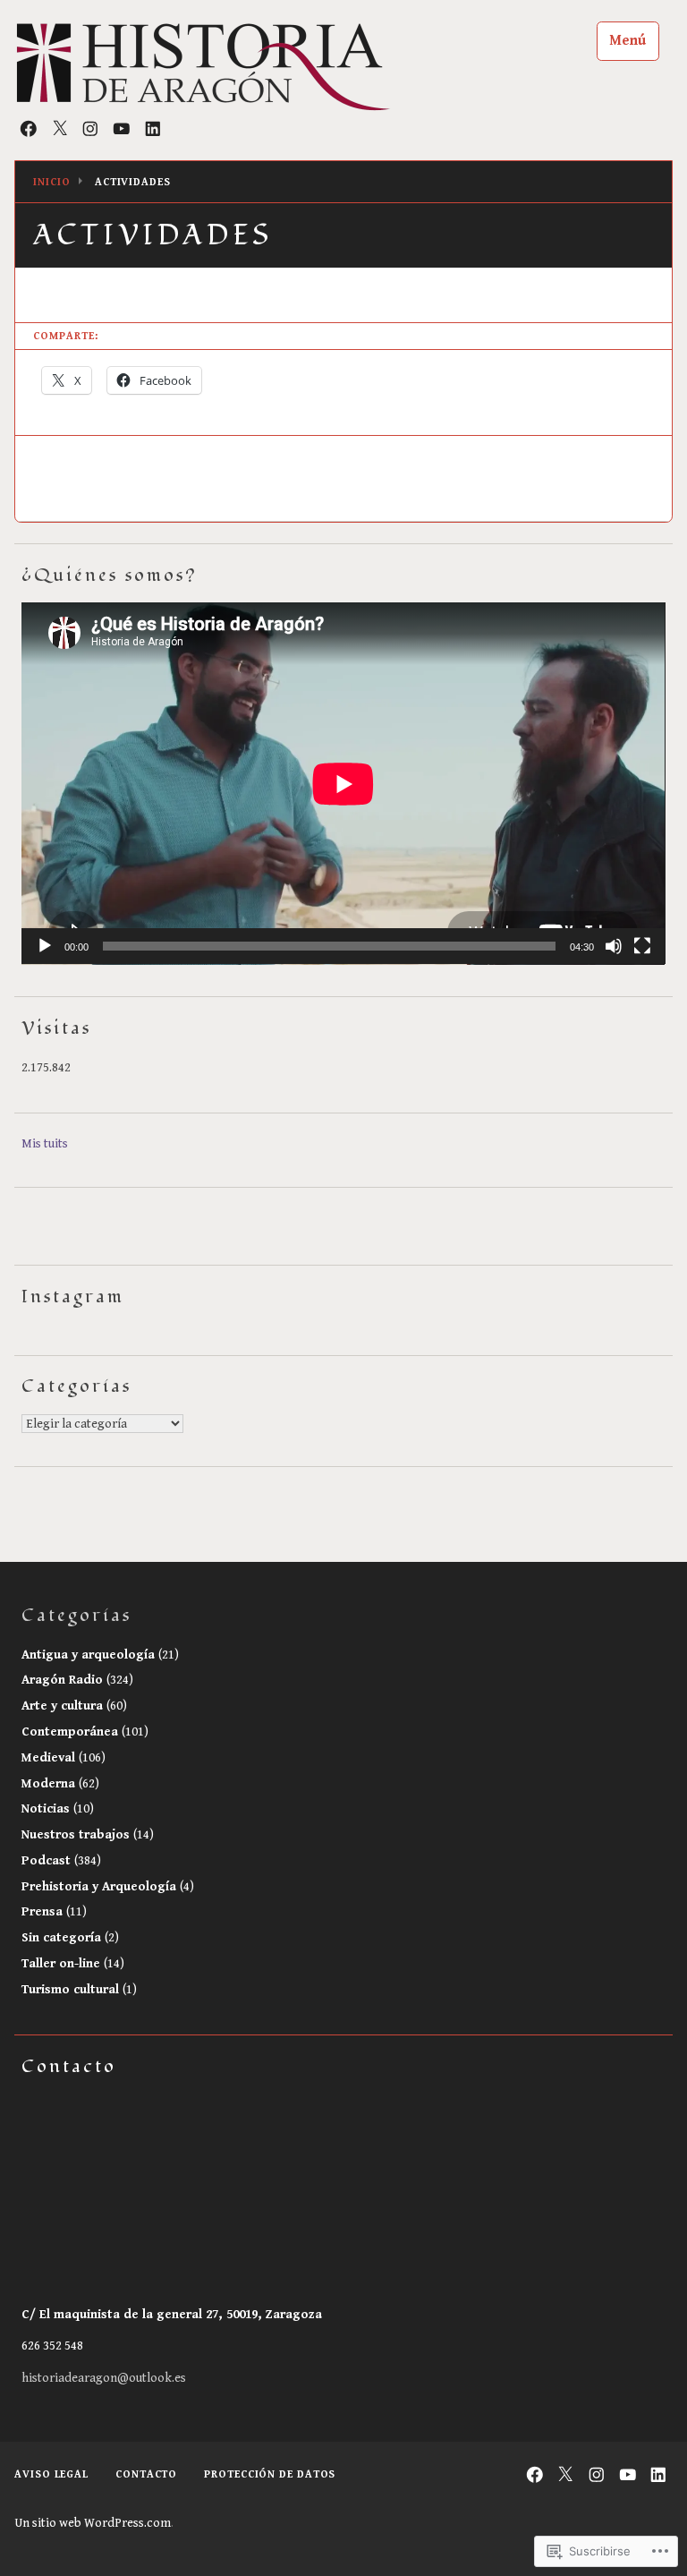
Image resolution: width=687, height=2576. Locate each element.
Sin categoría (70, 1937)
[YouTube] (122, 128)
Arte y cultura (74, 1706)
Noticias (58, 1808)
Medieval (64, 1757)
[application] (343, 784)
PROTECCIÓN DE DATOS (270, 2474)
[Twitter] (60, 128)
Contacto (146, 2474)
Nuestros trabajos (88, 1834)
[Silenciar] (614, 946)
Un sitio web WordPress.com (93, 2523)
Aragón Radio (77, 1680)
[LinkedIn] (153, 128)
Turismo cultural (79, 1989)
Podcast (61, 1860)
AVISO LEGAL (51, 2474)
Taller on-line (73, 1963)
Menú (628, 41)
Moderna (60, 1783)
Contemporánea (85, 1732)
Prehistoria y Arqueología (108, 1886)
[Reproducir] (45, 946)
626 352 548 (52, 2346)
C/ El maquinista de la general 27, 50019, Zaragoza (172, 2314)
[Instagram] (90, 128)
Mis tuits (45, 1143)
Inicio (51, 182)
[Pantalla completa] (642, 946)
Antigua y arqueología (100, 1655)
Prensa (54, 1911)
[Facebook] (29, 128)
